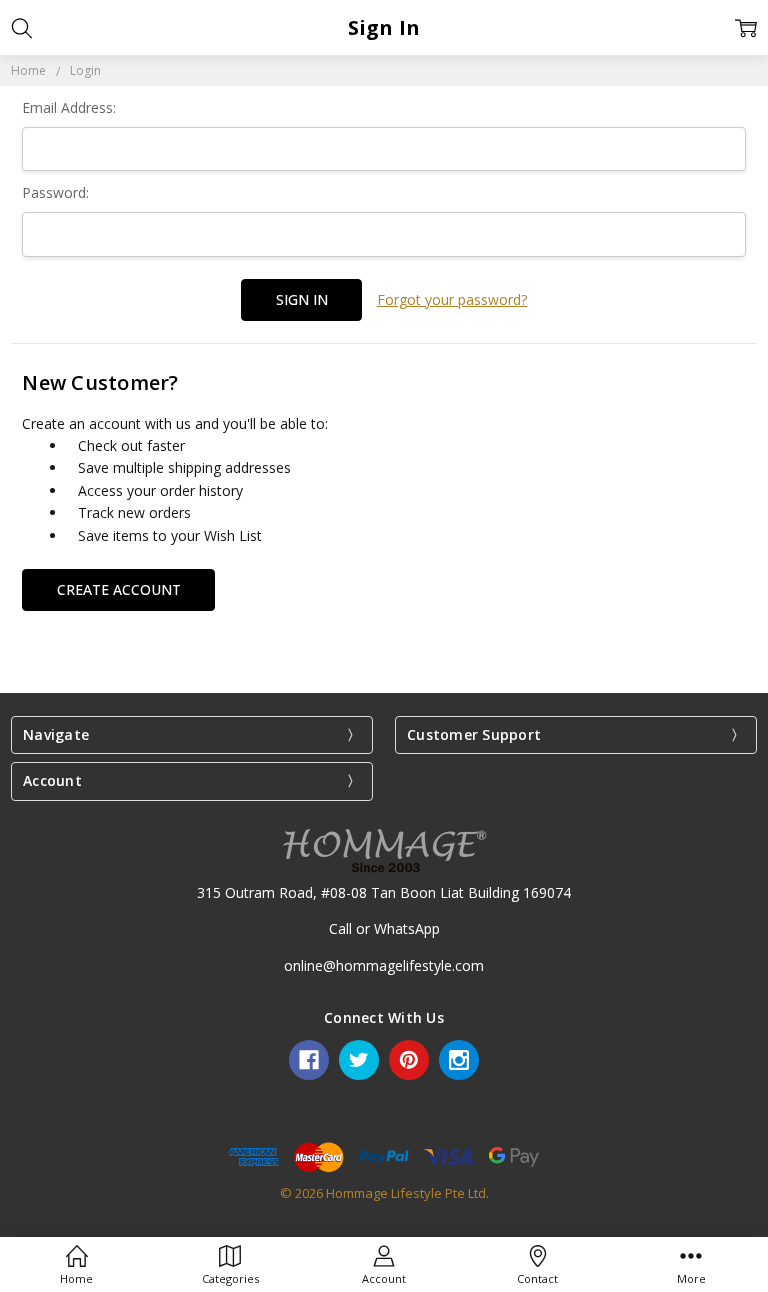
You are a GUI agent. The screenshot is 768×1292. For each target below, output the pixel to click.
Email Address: (69, 107)
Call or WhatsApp (384, 928)
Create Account (119, 589)
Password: (55, 192)
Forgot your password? (452, 299)
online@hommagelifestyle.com (384, 965)
